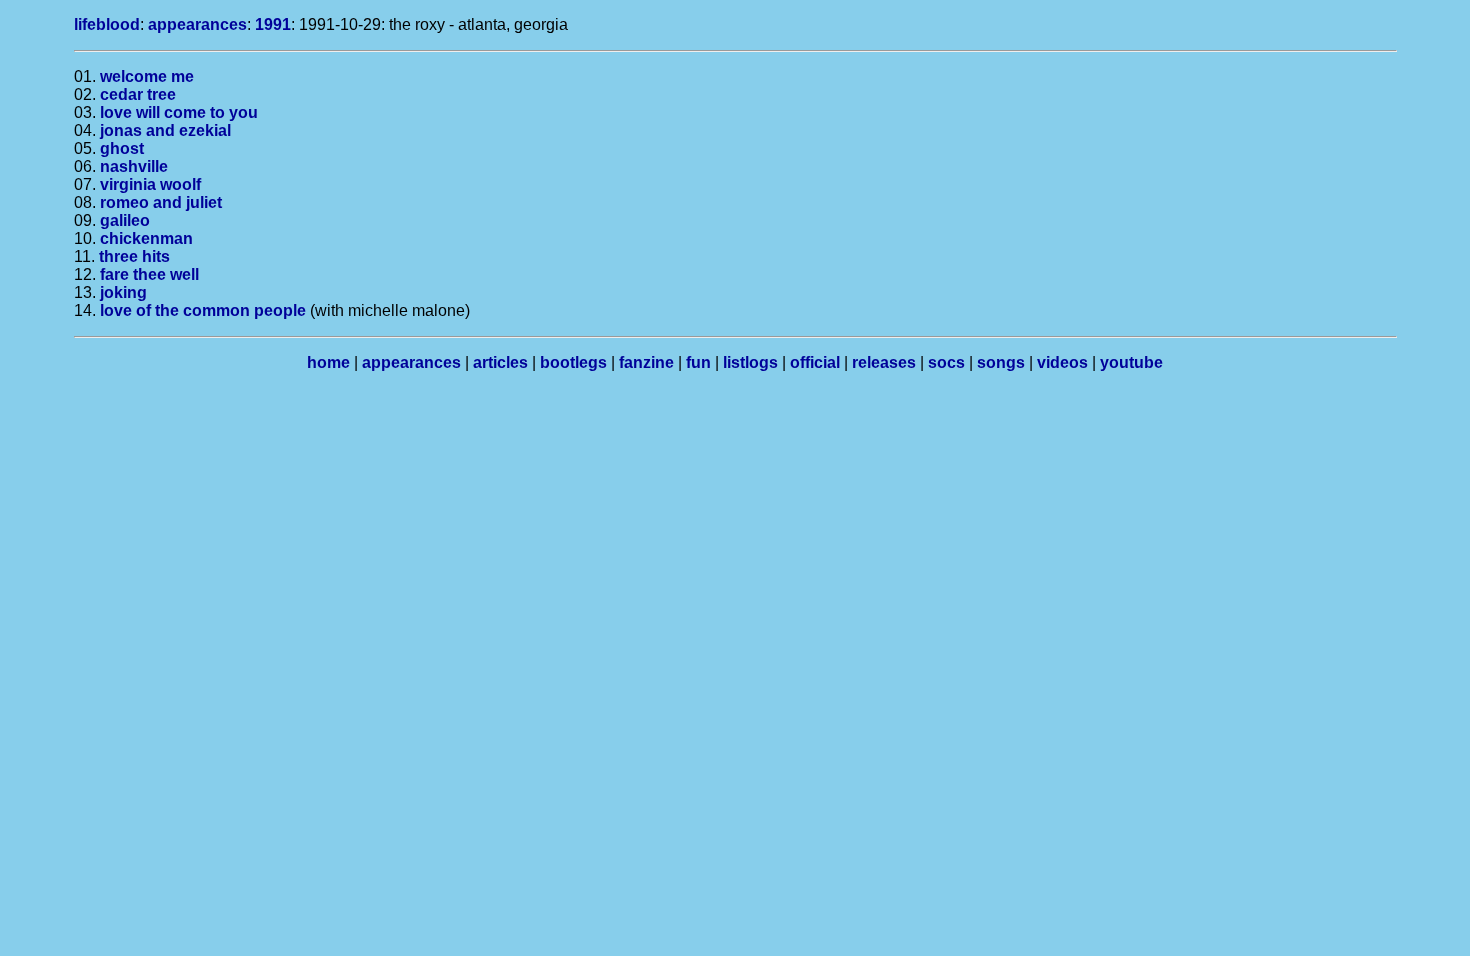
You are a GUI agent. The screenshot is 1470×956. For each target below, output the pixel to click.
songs (1001, 362)
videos (1062, 362)
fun (698, 362)
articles (500, 362)
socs (946, 362)
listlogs (750, 362)
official (815, 362)
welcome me (147, 76)
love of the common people (203, 310)
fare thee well (149, 274)
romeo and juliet (161, 202)
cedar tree (138, 94)
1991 (273, 24)
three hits (134, 256)
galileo (125, 220)
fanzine (646, 362)
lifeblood (107, 24)
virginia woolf (150, 184)
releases (884, 362)
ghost (122, 148)
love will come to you (179, 112)
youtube (1131, 362)
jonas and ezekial (165, 130)
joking (123, 292)
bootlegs (573, 362)
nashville (134, 166)
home (328, 362)
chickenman (146, 238)
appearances (197, 24)
